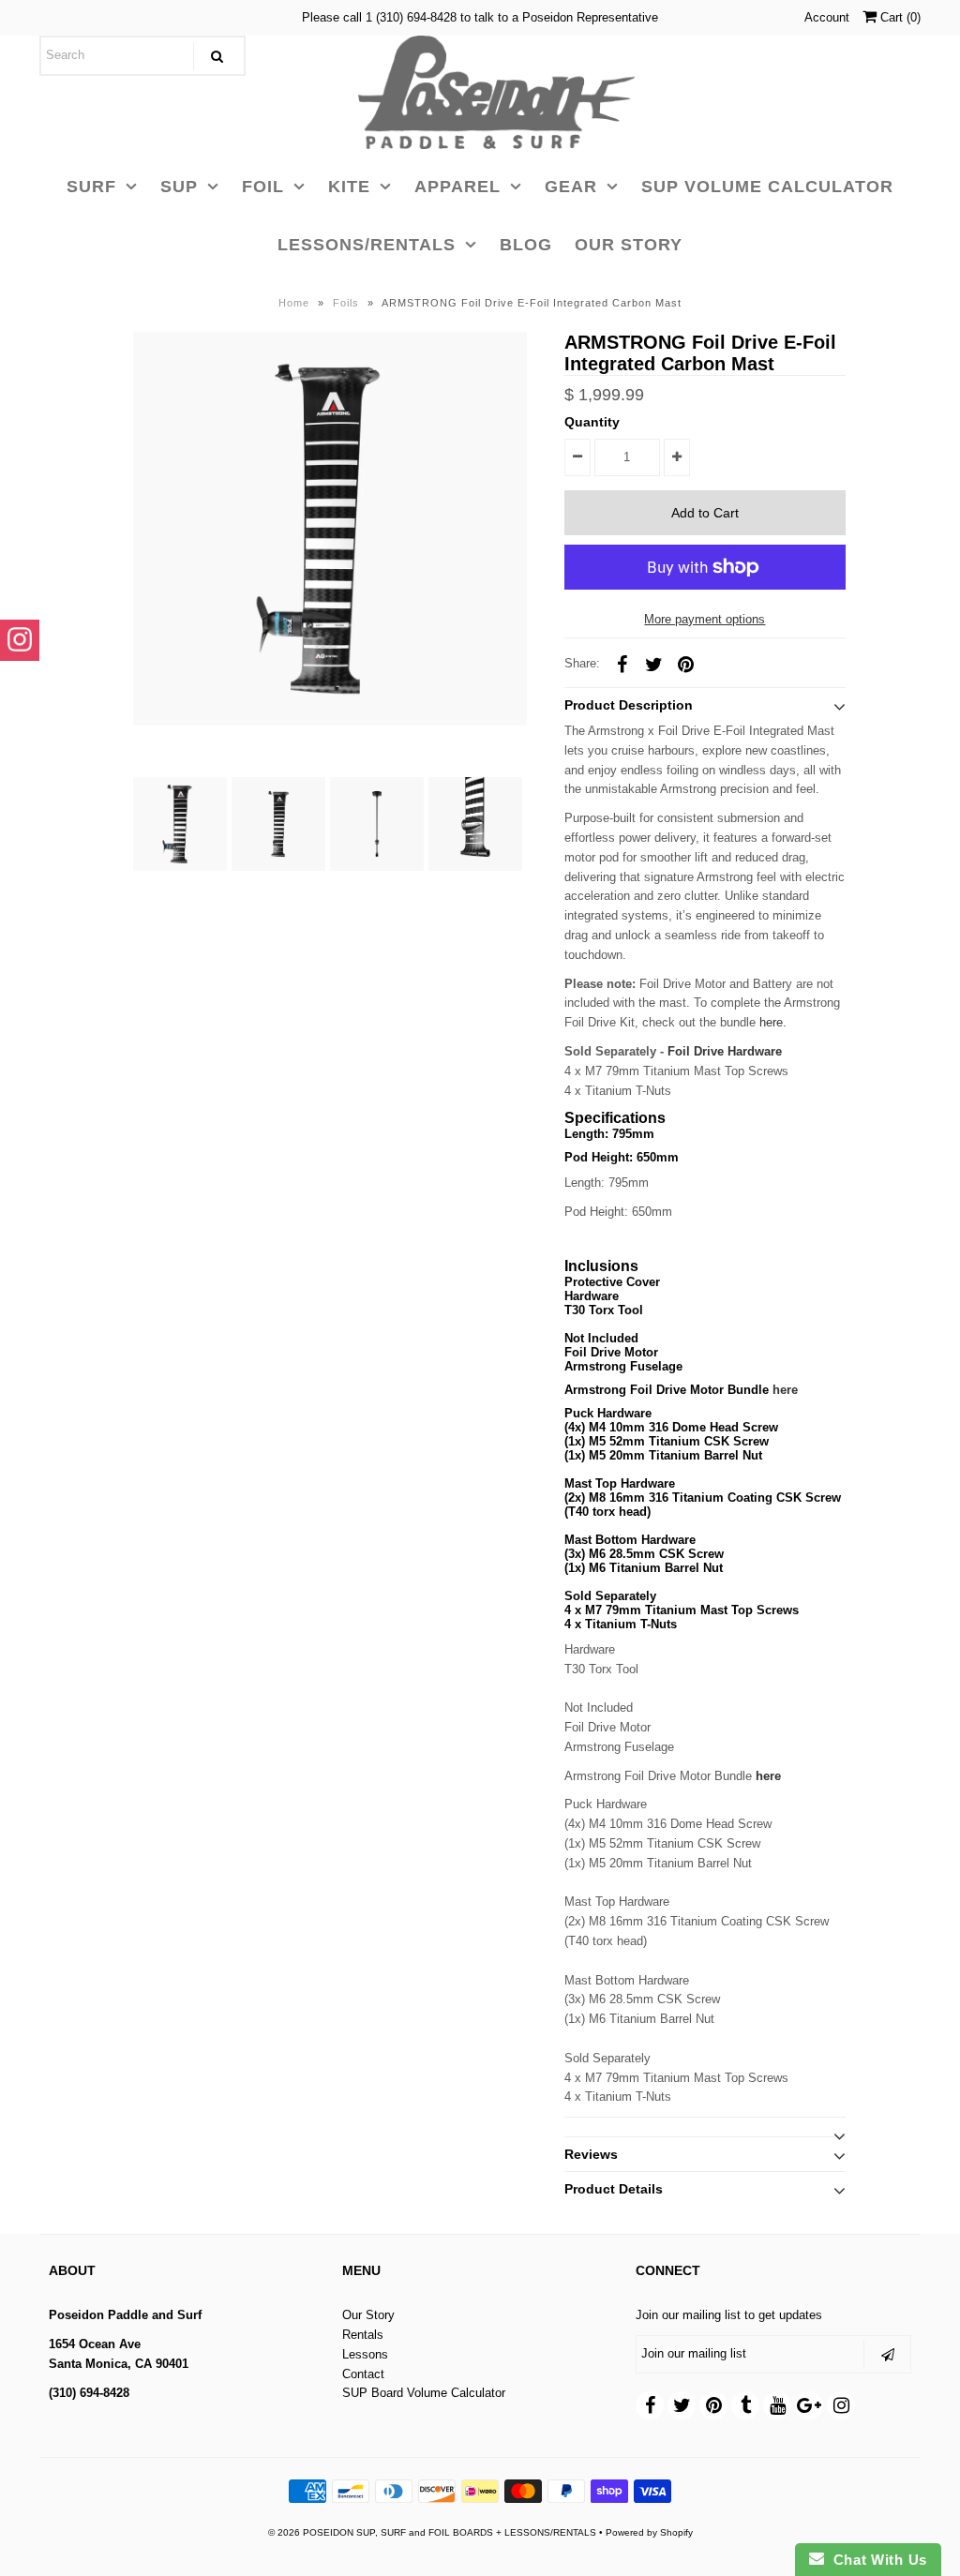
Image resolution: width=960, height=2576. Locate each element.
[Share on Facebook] (622, 664)
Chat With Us (876, 2560)
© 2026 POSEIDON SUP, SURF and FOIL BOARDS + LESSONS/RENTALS (432, 2532)
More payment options (705, 619)
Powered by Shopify (649, 2532)
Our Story (368, 2315)
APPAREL (457, 187)
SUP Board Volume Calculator (424, 2393)
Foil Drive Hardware (725, 1051)
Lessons (365, 2354)
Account (827, 17)
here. (773, 1022)
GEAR (571, 187)
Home (294, 303)
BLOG (526, 245)
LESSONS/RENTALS (367, 245)
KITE (349, 187)
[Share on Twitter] (654, 664)
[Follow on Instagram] (20, 640)
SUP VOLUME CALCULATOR (767, 187)
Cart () (899, 17)
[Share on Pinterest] (686, 664)
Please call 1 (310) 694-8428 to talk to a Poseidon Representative (480, 17)
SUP (179, 187)
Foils (346, 303)
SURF (91, 187)
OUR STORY (629, 245)
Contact (363, 2374)
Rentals (363, 2335)
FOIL (263, 187)
